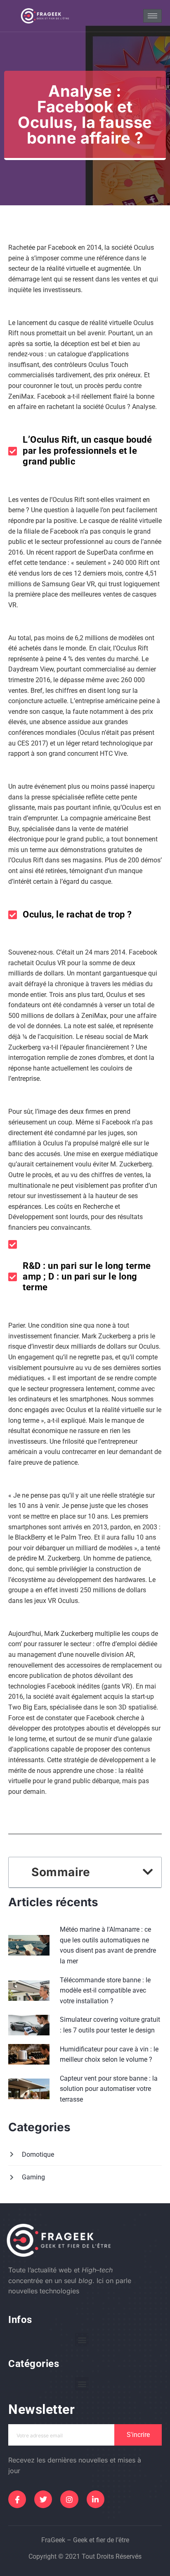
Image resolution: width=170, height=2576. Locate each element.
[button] (148, 1872)
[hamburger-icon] (152, 16)
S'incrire (138, 2435)
